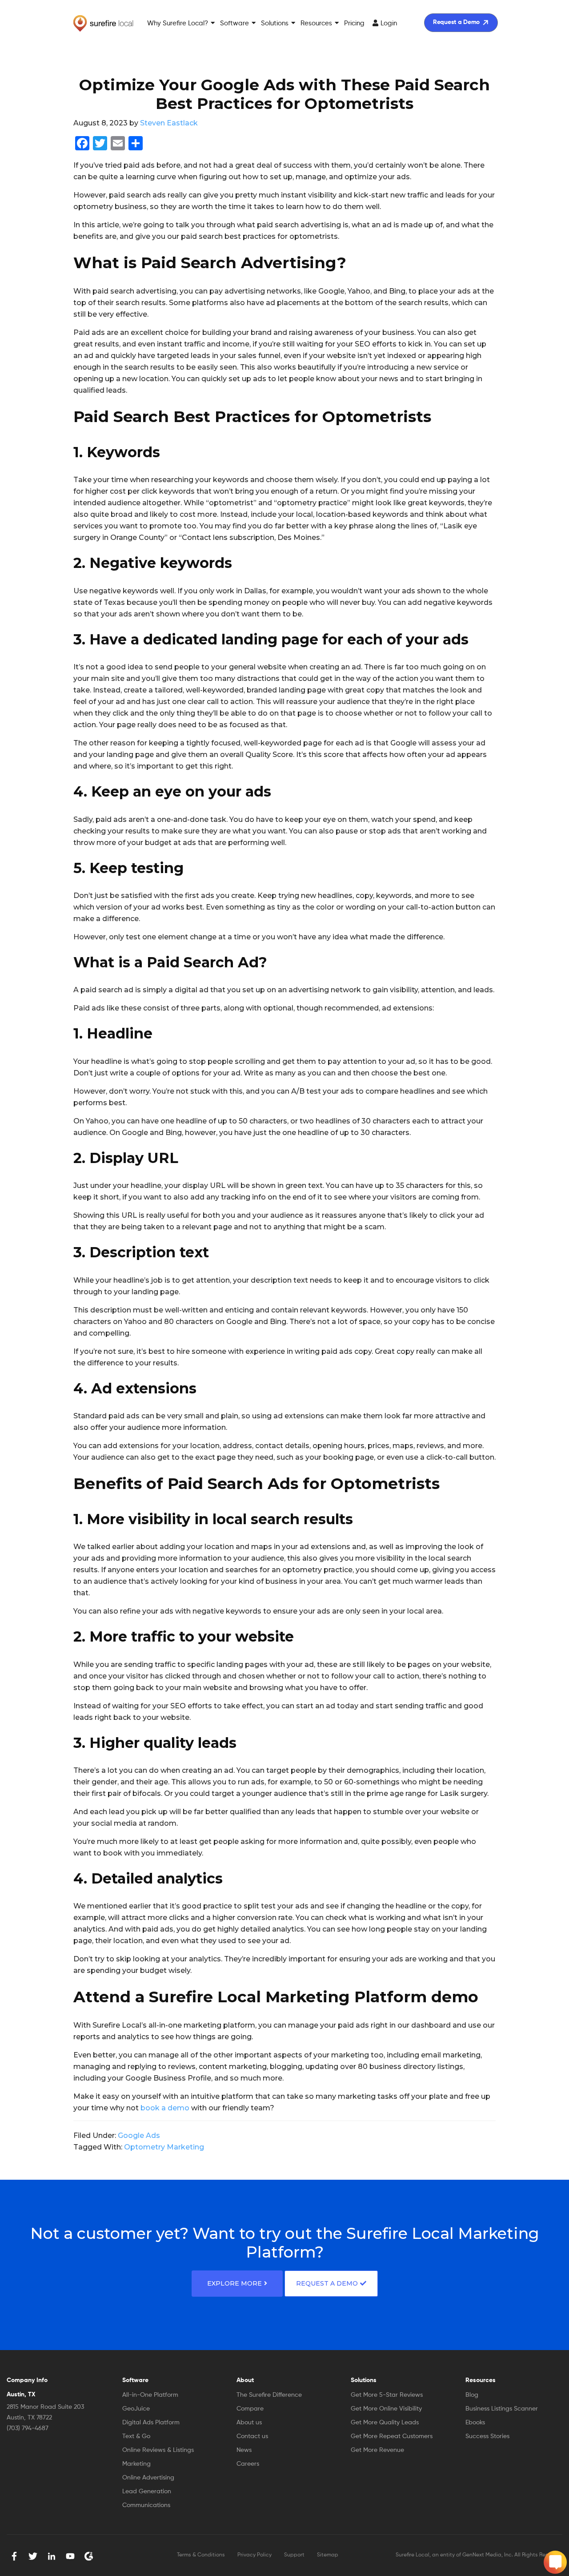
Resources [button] (316, 23)
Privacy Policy (254, 2555)
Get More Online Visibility (386, 2409)
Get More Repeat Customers (392, 2436)
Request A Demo (327, 2283)
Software (234, 23)
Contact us (252, 2436)
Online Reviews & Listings (158, 2450)
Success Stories (487, 2436)
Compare (250, 2409)
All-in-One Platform (150, 2395)
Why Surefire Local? (178, 23)
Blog (472, 2395)
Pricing (354, 23)
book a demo (165, 2108)
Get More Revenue (377, 2450)
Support (294, 2555)
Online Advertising (148, 2478)
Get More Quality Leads (385, 2423)
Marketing (136, 2464)
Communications (146, 2505)
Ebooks (475, 2423)
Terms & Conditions (201, 2555)
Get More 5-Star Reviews (387, 2395)
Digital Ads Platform (151, 2423)
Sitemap (328, 2555)
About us (249, 2423)
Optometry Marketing (164, 2147)
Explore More (234, 2283)
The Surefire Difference (269, 2395)
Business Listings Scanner (502, 2409)
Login (389, 23)
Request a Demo (456, 22)
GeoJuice (136, 2409)
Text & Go (136, 2436)
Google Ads (139, 2135)
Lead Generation (147, 2491)
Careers (248, 2464)
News (244, 2450)
